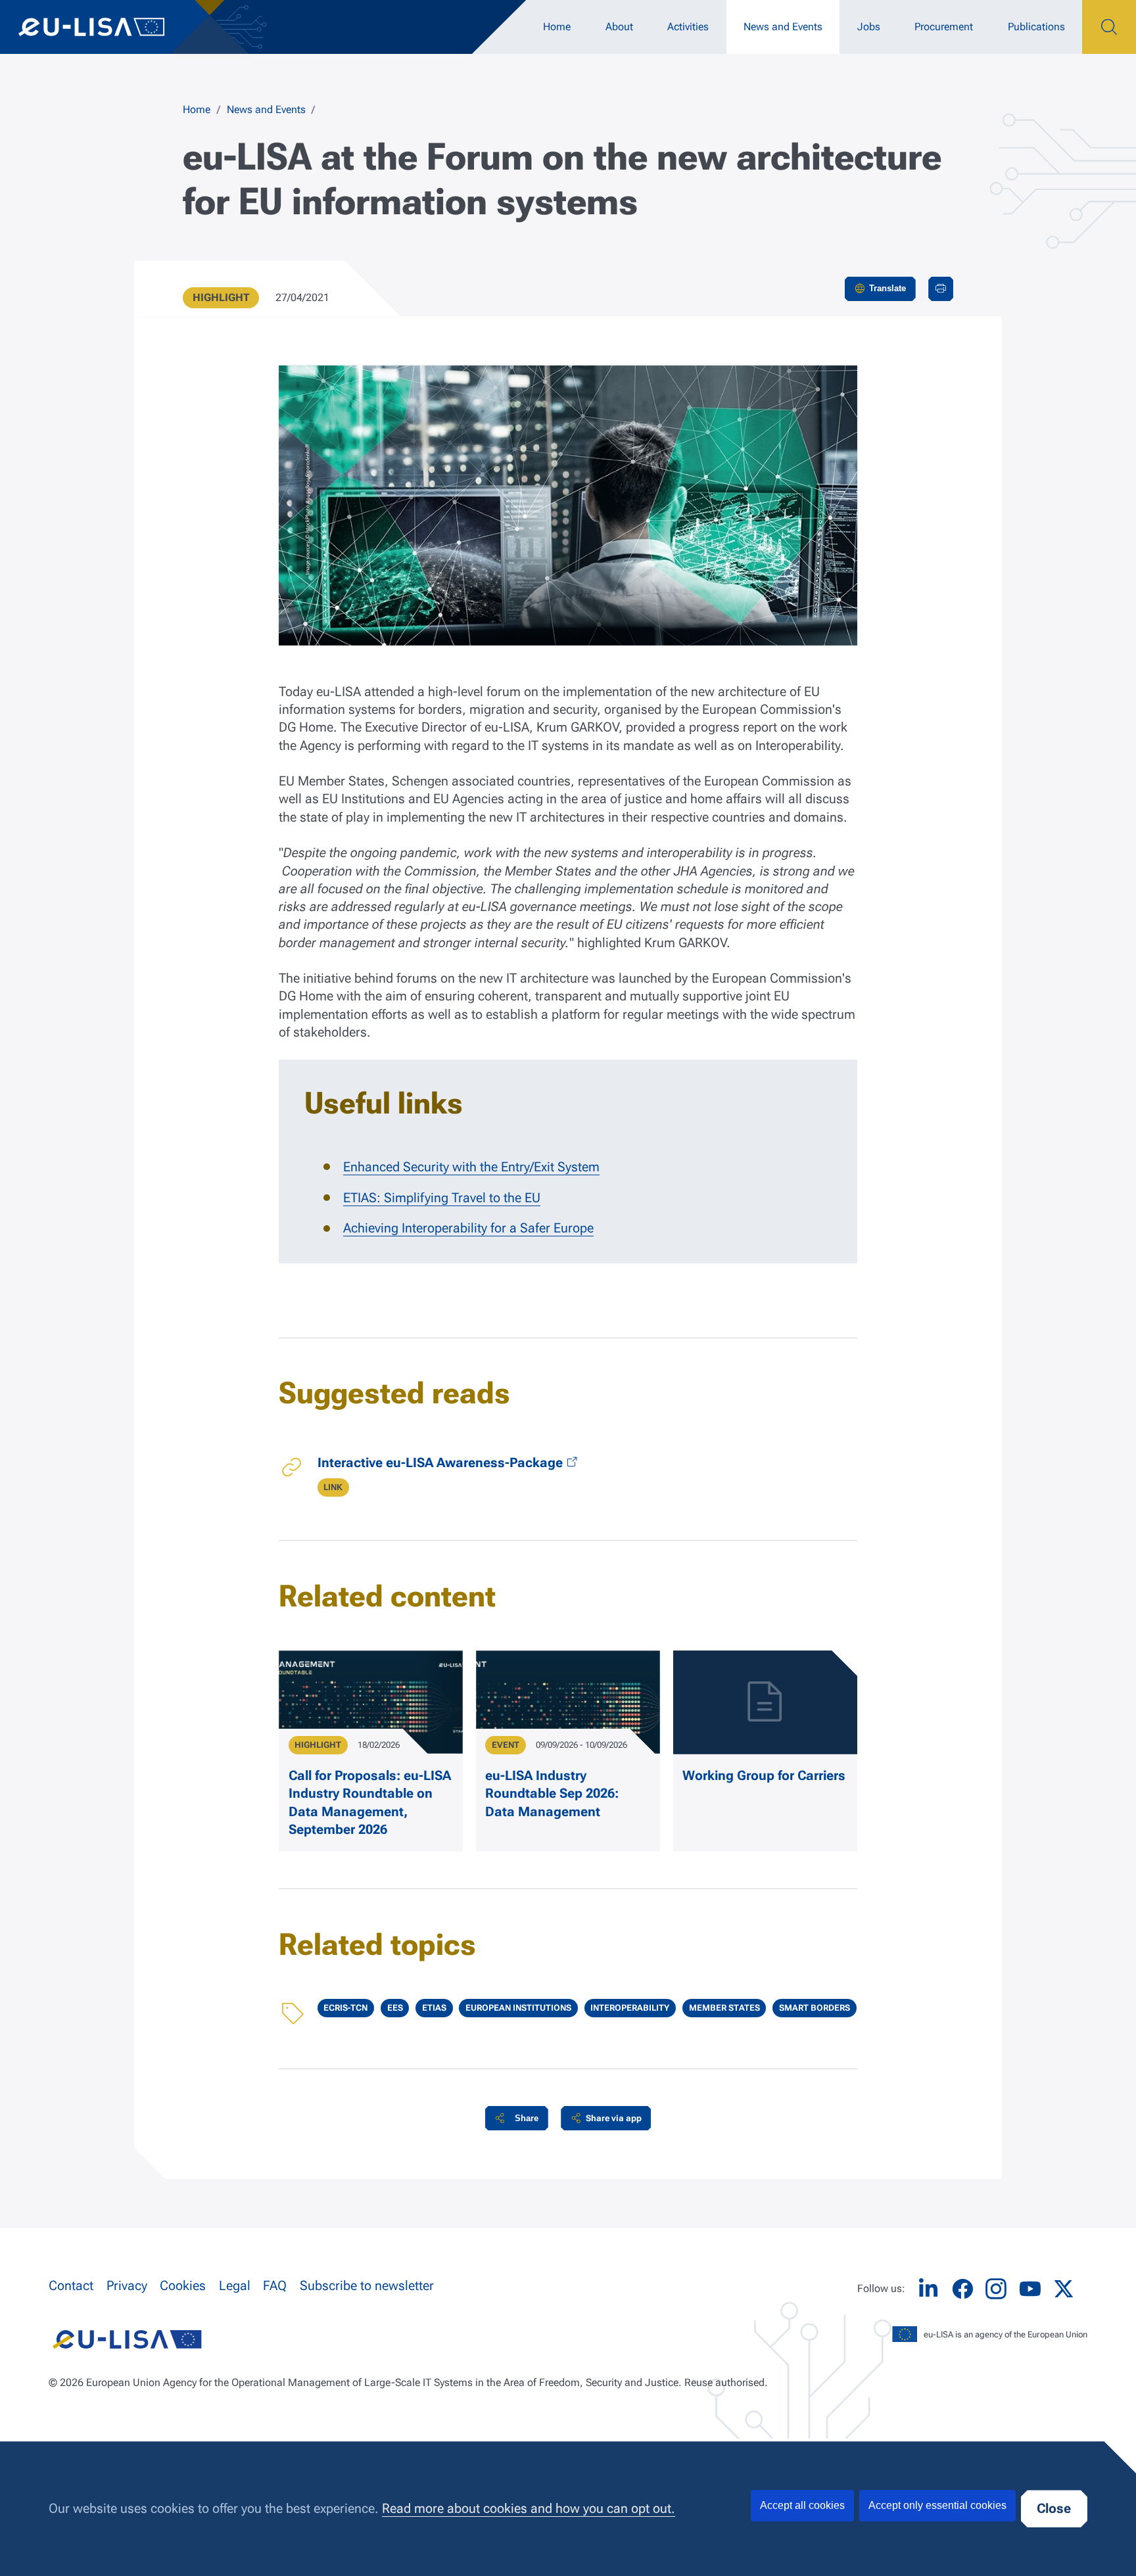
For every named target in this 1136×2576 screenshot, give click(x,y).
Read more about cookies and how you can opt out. (529, 2509)
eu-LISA (105, 27)
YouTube (1030, 2289)
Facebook (962, 2289)
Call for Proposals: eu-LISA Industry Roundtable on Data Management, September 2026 (370, 1803)
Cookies (183, 2286)
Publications (1036, 27)
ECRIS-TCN (345, 2008)
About (619, 27)
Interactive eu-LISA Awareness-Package (440, 1463)
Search (1109, 27)
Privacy (127, 2286)
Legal (235, 2286)
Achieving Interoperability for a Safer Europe (468, 1228)
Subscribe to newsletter (367, 2286)
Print (941, 289)
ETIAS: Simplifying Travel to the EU (442, 1198)
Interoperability (630, 2008)
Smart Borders (815, 2008)
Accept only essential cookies (937, 2505)
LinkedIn (928, 2289)
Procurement (944, 27)
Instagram (996, 2289)
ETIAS (434, 2008)
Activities (688, 27)
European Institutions (518, 2008)
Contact (71, 2286)
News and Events (783, 27)
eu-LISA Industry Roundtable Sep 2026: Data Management (552, 1794)
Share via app (614, 2118)
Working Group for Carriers (764, 1776)
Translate (887, 288)
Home (557, 27)
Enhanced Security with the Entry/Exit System (471, 1167)
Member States (724, 2008)
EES (395, 2008)
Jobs (869, 27)
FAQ (275, 2286)
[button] (517, 2118)
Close (1054, 2509)
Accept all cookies (802, 2505)
